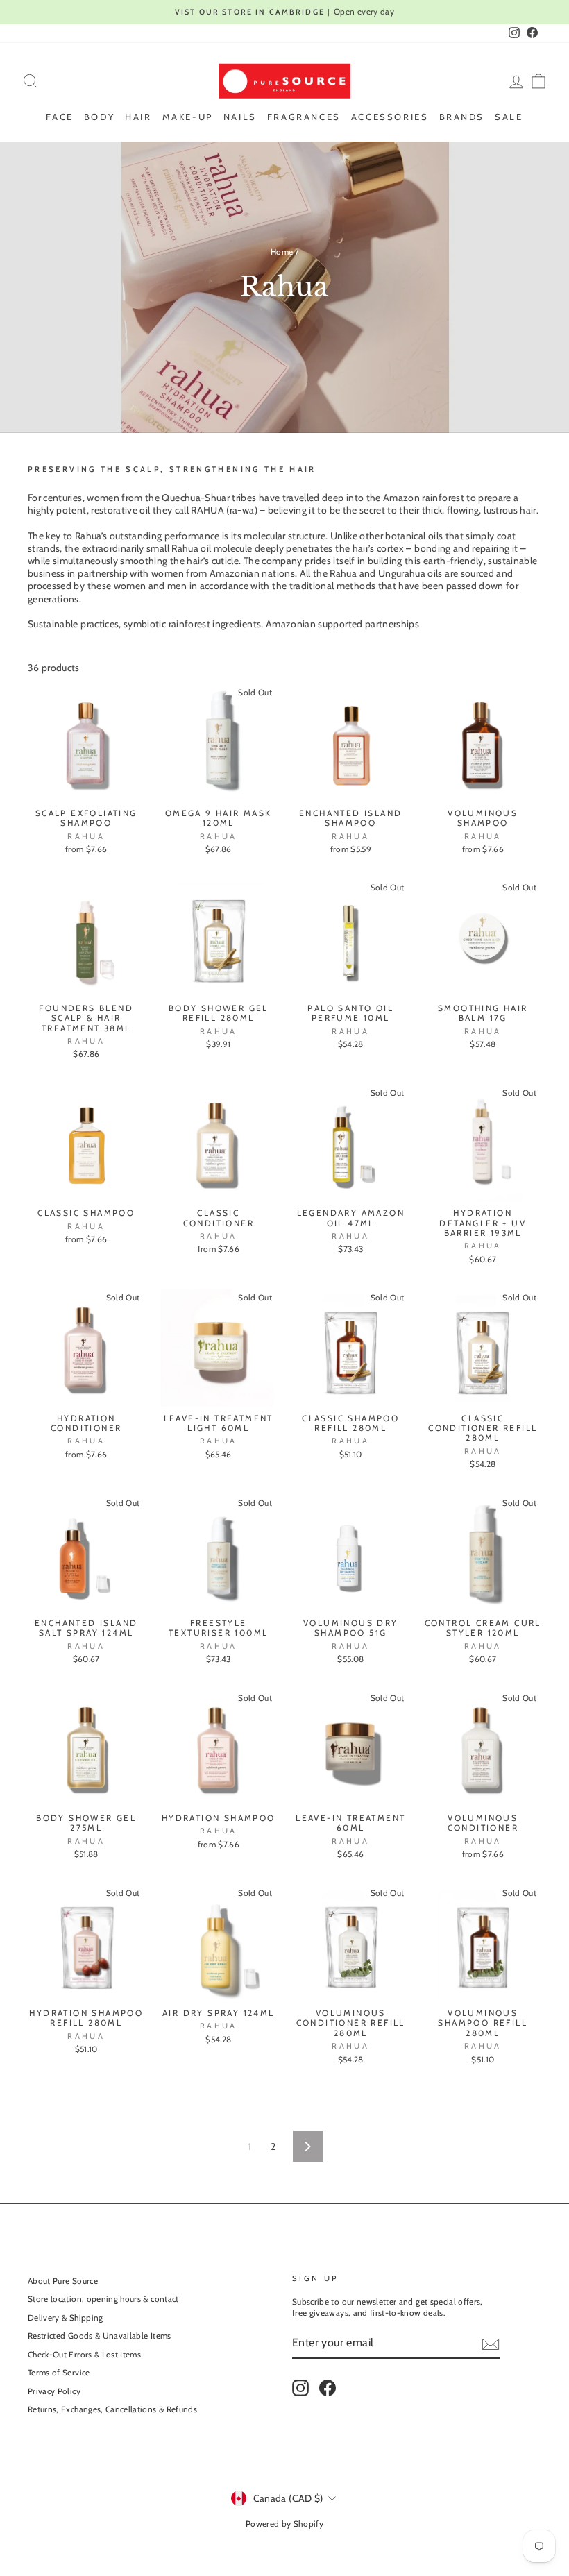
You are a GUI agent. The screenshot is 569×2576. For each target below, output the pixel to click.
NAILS (240, 117)
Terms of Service (59, 2373)
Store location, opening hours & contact (103, 2299)
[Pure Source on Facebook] (328, 2388)
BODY (99, 117)
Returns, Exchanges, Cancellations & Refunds (112, 2409)
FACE (59, 117)
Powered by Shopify (284, 2524)
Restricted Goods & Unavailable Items (100, 2336)
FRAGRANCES (304, 117)
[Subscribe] (491, 2344)
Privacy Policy (54, 2391)
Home (282, 252)
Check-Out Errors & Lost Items (84, 2355)
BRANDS (462, 117)
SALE (509, 117)
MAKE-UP (188, 117)
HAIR (138, 117)
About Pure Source (63, 2281)
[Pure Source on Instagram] (300, 2388)
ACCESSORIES (390, 117)
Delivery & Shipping (66, 2318)
